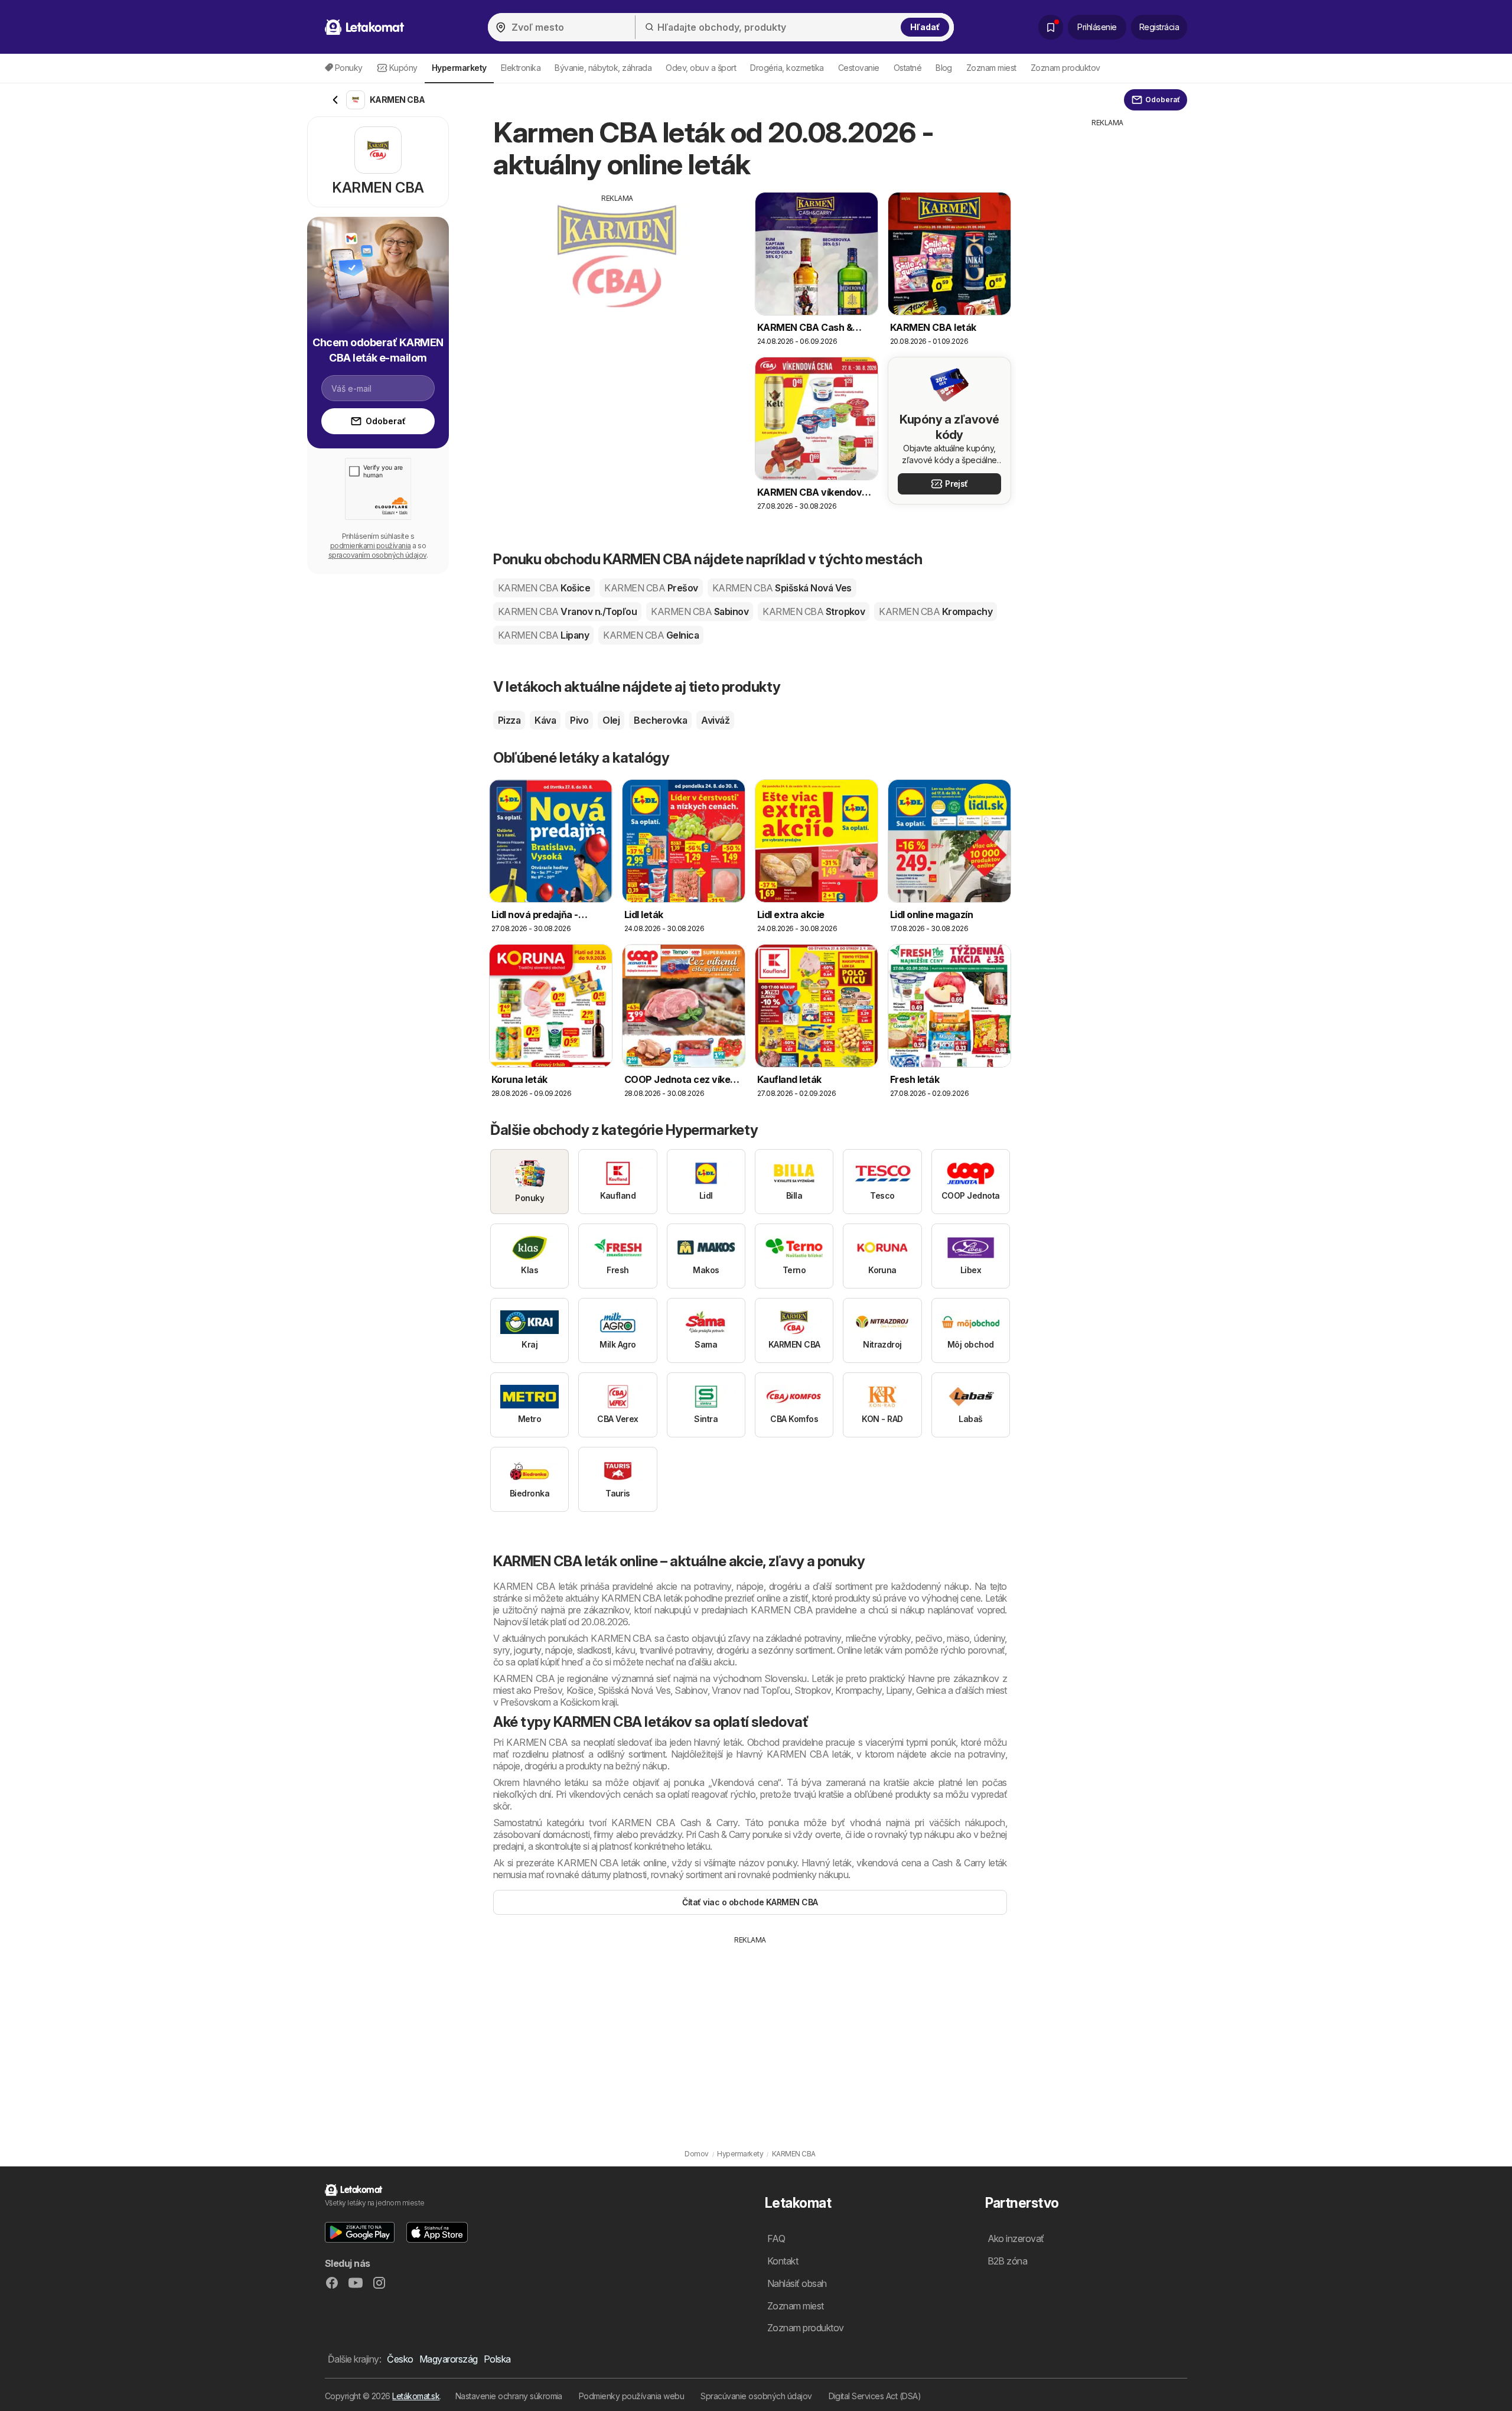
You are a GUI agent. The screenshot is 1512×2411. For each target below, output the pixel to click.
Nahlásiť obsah (797, 2283)
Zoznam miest (991, 68)
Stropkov (814, 611)
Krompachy (936, 611)
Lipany (543, 635)
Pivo (579, 720)
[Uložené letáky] (1051, 27)
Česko (400, 2359)
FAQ (776, 2238)
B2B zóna (1008, 2261)
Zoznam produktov (1065, 68)
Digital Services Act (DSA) (875, 2396)
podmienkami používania (371, 546)
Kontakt (783, 2261)
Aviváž (715, 720)
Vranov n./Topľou (567, 611)
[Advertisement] (617, 287)
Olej (611, 720)
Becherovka (660, 720)
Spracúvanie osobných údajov (756, 2396)
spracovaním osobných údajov (377, 555)
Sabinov (700, 611)
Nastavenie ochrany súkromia (509, 2396)
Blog (944, 68)
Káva (545, 720)
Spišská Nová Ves (782, 588)
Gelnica (651, 635)
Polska (497, 2359)
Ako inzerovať (1016, 2238)
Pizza (509, 720)
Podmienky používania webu (631, 2396)
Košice (544, 588)
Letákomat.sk (416, 2396)
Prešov (651, 588)
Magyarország (449, 2359)
